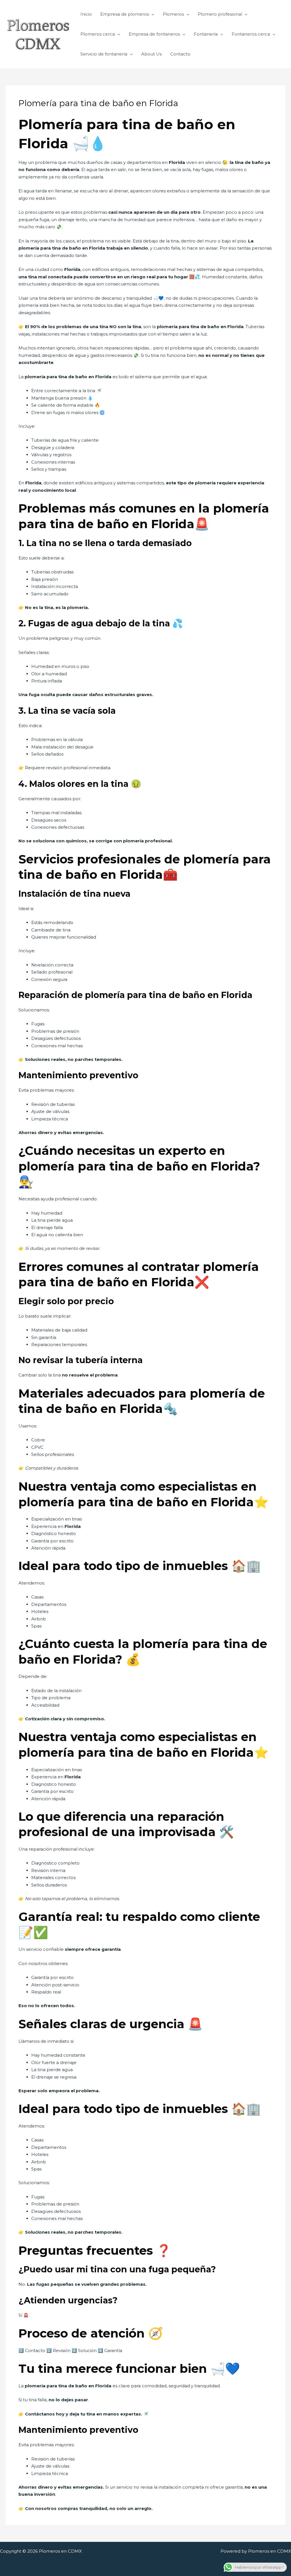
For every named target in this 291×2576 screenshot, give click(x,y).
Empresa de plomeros (125, 14)
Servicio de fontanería (104, 54)
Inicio (86, 14)
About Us (151, 54)
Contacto (180, 54)
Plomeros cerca (98, 34)
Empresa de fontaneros (154, 34)
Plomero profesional (220, 14)
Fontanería (206, 34)
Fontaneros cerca (251, 34)
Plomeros (173, 14)
